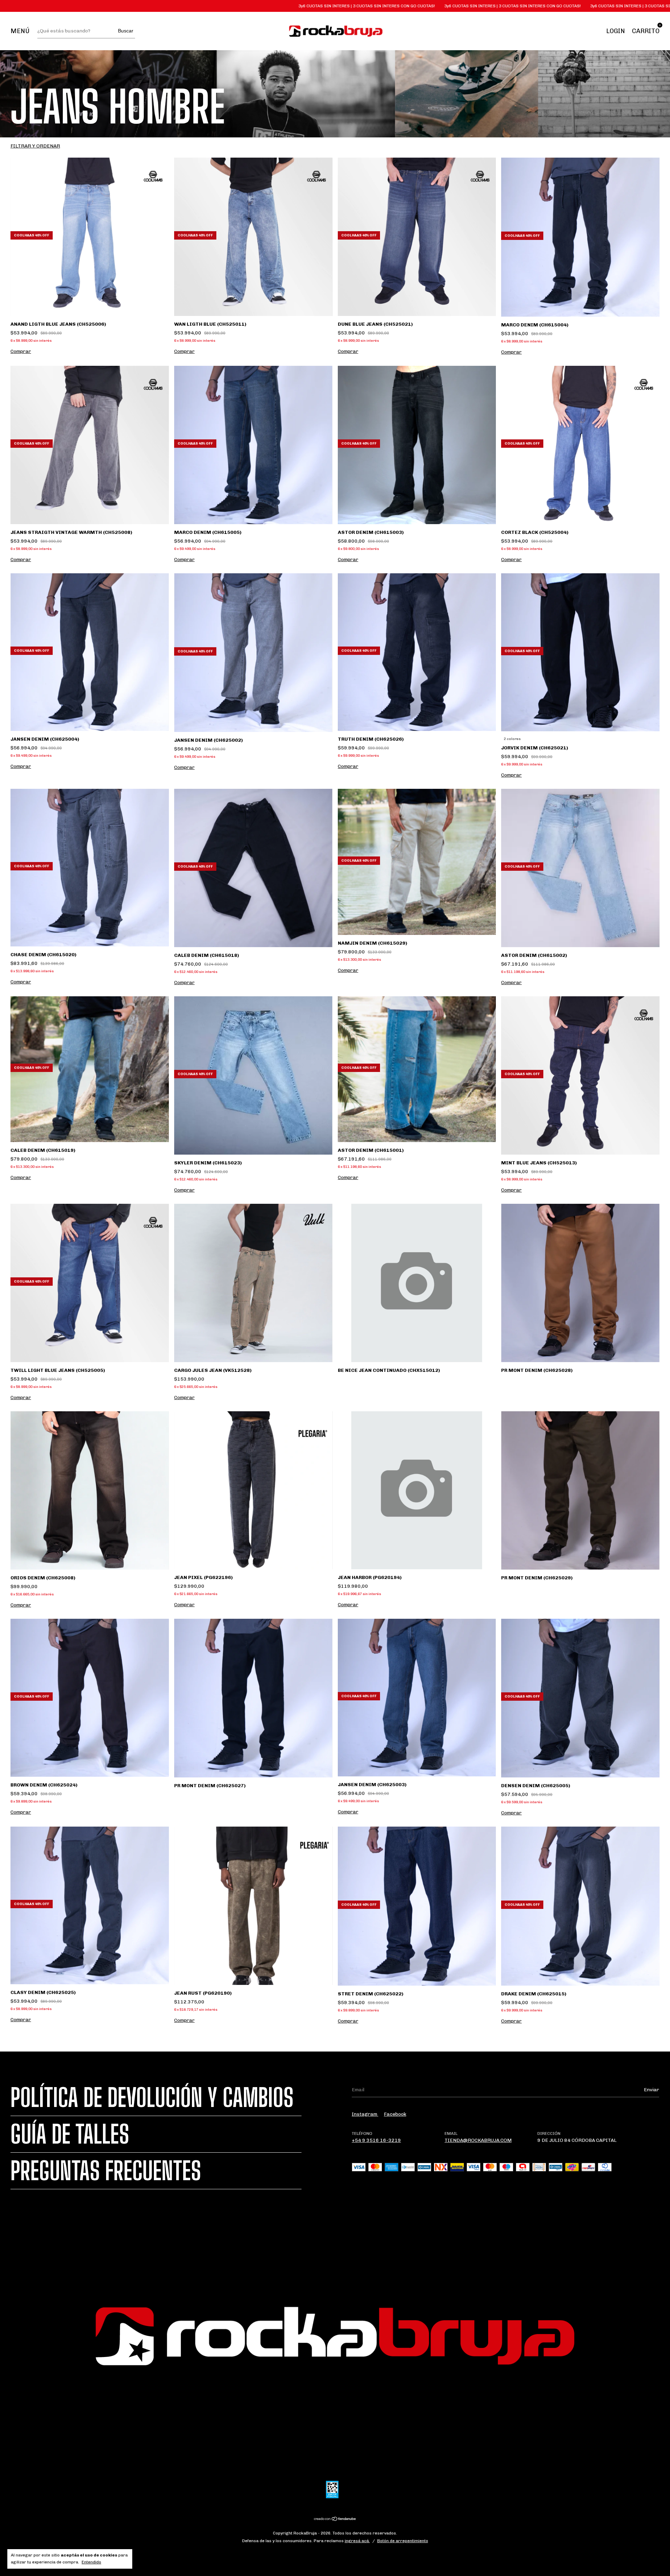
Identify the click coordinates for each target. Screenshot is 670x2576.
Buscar (126, 31)
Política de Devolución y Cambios (152, 2098)
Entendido (91, 2562)
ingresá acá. (357, 2541)
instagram (365, 2114)
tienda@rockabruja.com (478, 2140)
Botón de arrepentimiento (403, 2541)
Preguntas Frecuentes (106, 2171)
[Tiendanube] (335, 2520)
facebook (395, 2114)
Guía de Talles (70, 2134)
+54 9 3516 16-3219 (376, 2140)
